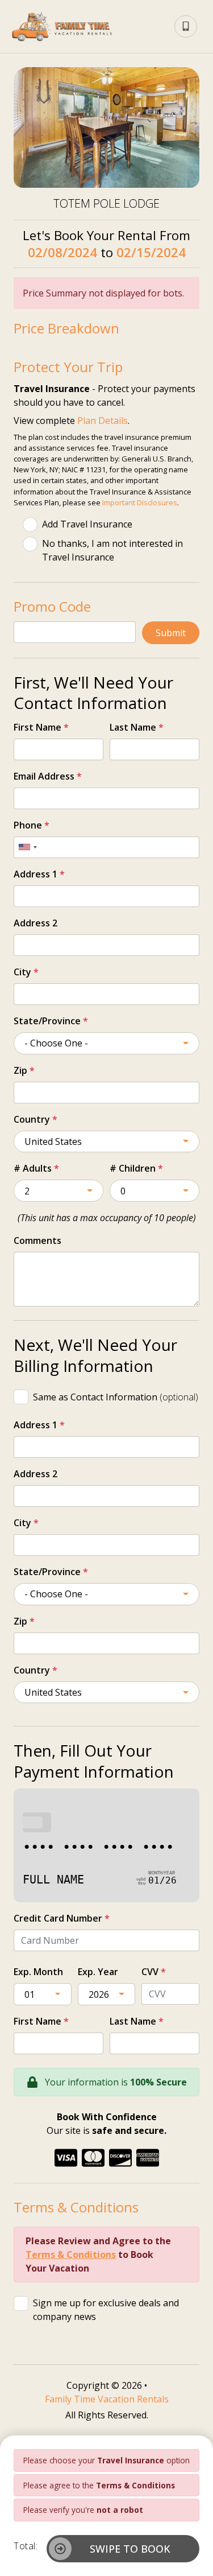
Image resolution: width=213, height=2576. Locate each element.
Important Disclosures (140, 502)
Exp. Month (38, 1972)
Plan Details (103, 421)
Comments (37, 1240)
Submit (171, 633)
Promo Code (52, 606)
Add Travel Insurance (87, 524)
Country (35, 1119)
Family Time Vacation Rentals (107, 2399)
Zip (24, 1070)
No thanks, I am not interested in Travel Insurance (112, 550)
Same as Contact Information (116, 1397)
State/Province (51, 1021)
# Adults (36, 1168)
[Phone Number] (186, 27)
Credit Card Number (62, 1918)
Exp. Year (98, 1972)
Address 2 (35, 923)
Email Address (48, 776)
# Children (136, 1168)
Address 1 (39, 874)
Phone (32, 825)
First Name (41, 727)
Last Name (137, 727)
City (26, 972)
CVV (154, 1972)
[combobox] (27, 847)
